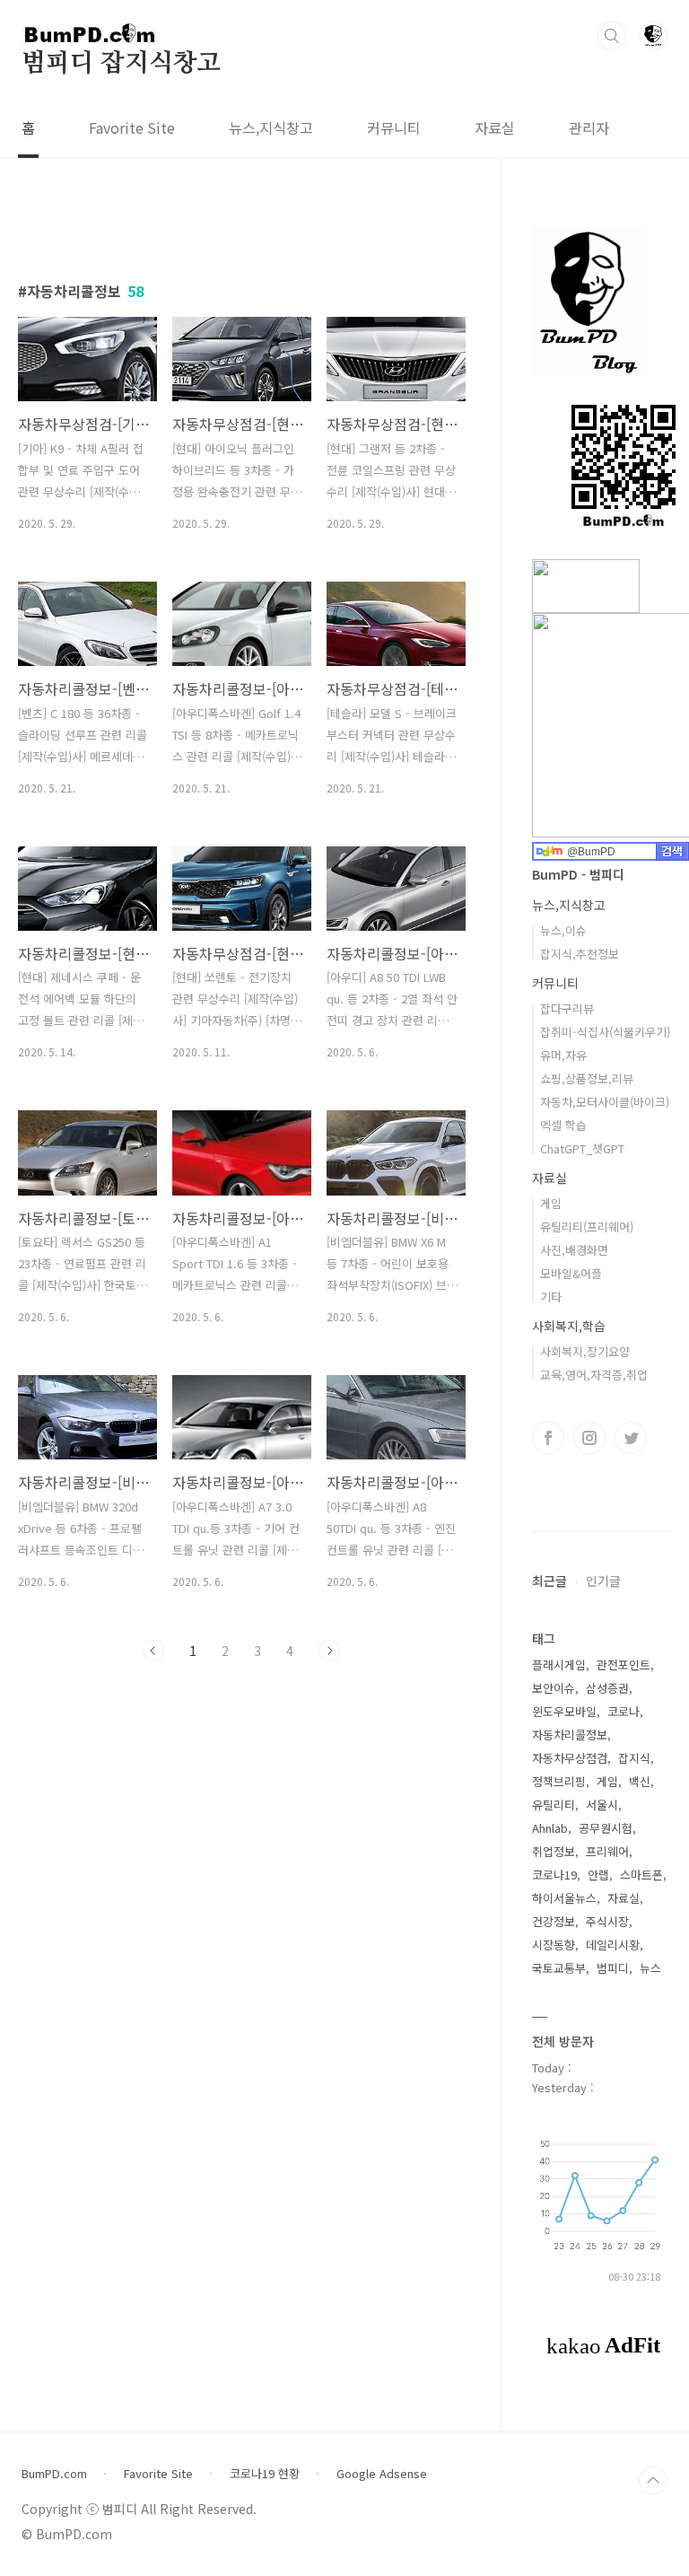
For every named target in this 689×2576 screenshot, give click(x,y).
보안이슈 (554, 1688)
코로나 (624, 1711)
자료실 (495, 127)
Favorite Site (132, 127)
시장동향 (554, 1945)
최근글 (549, 1581)
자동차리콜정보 (570, 1735)
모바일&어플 (571, 1273)
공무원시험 (606, 1828)
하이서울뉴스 (564, 1898)
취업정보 (554, 1851)
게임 (551, 1203)
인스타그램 (589, 1438)
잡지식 (634, 1758)
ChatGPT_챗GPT (582, 1148)
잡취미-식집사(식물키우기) (605, 1032)
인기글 (603, 1581)
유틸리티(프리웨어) (587, 1227)
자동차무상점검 (570, 1758)
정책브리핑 (559, 1781)
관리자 (589, 127)
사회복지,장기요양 (585, 1351)
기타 (551, 1297)
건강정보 (554, 1921)
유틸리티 (554, 1805)
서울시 (602, 1805)
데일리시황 (613, 1945)
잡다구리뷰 (567, 1008)
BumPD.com (54, 2474)
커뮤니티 (394, 127)
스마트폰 (641, 1875)
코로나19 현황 (265, 2474)
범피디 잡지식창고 (121, 64)
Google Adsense (382, 2474)
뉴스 (650, 1968)
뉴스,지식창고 (271, 127)
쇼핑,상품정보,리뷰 (587, 1078)
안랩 (598, 1875)
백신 (640, 1781)
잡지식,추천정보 (580, 954)
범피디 (613, 1968)
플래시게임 (559, 1665)
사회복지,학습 (569, 1326)
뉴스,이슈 (563, 930)
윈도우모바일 (564, 1711)
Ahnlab (550, 1828)
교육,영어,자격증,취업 (594, 1375)
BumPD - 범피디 (578, 874)
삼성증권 (607, 1688)
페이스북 (548, 1438)
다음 (329, 1651)
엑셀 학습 (563, 1125)
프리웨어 (607, 1851)
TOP (653, 2481)
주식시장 (607, 1921)
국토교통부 (559, 1968)
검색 (612, 36)
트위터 (631, 1438)
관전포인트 (624, 1665)
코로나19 (554, 1875)
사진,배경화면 (574, 1250)
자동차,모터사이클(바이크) (605, 1102)
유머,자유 (563, 1055)
